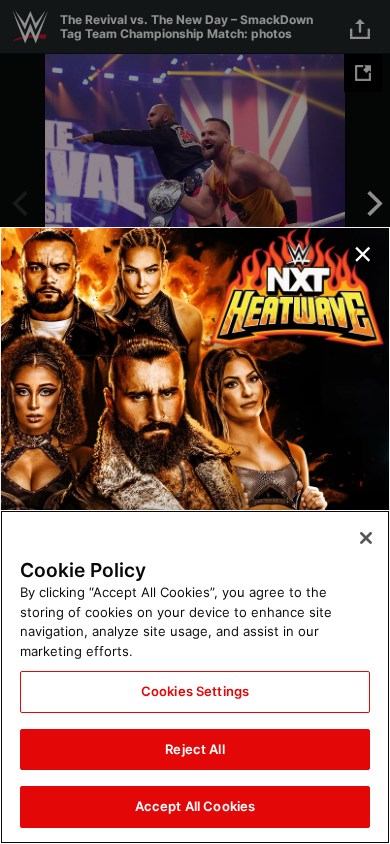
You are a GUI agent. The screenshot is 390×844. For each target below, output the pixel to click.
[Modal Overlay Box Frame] (195, 422)
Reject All (194, 749)
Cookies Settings (195, 691)
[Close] (366, 538)
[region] (195, 677)
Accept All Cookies (195, 806)
